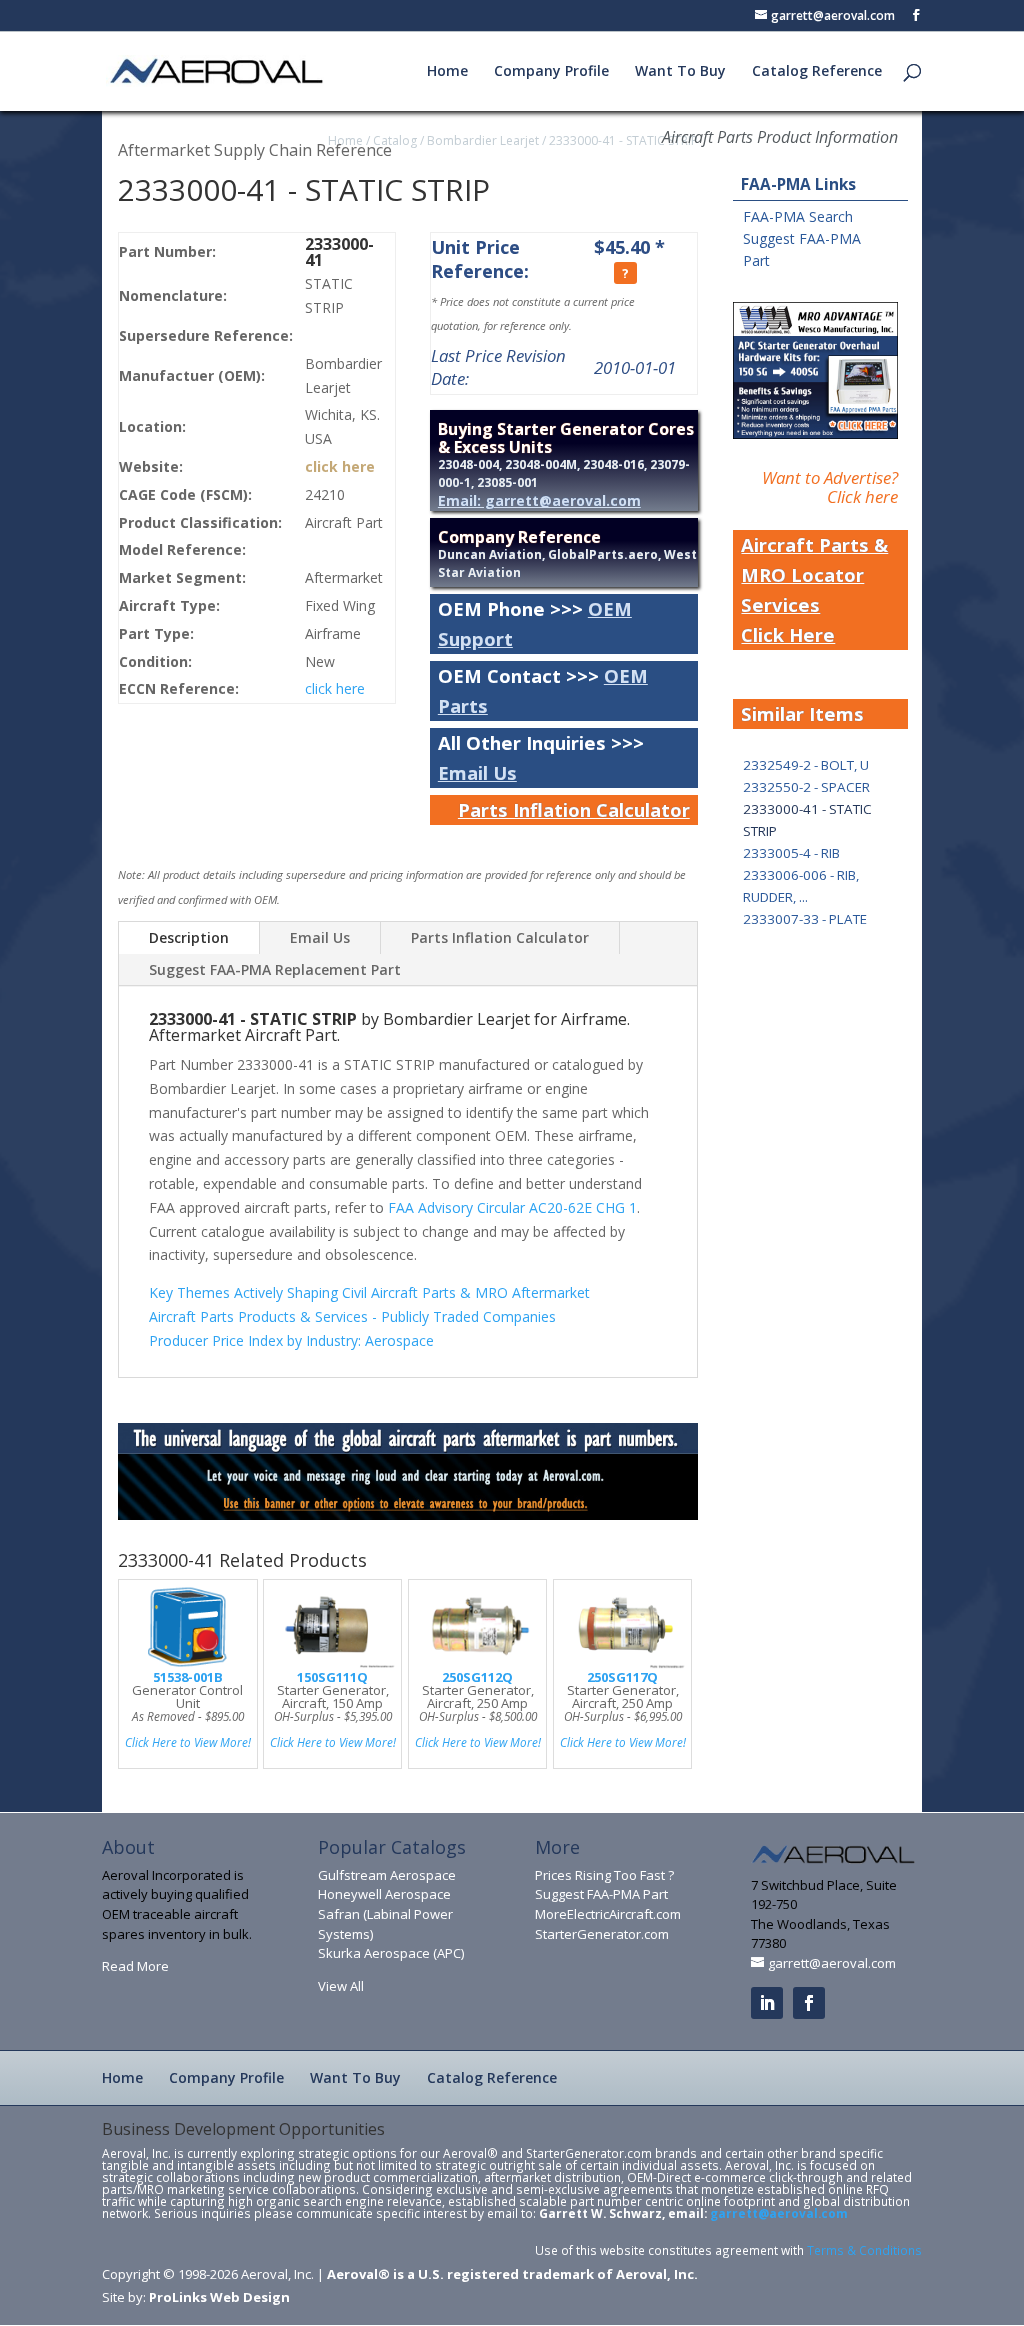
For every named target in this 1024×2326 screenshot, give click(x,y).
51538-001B (188, 1677)
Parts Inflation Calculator (574, 809)
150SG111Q (332, 1677)
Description (189, 937)
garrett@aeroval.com (779, 2213)
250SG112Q (477, 1677)
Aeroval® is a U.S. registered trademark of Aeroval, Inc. (512, 2274)
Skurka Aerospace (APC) (391, 1953)
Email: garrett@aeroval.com (539, 500)
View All (341, 1986)
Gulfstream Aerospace (387, 1875)
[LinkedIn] (767, 2003)
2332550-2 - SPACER (806, 787)
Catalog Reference (817, 72)
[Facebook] (809, 2003)
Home (447, 72)
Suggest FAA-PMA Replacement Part (275, 969)
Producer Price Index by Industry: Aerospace (291, 1340)
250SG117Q (622, 1677)
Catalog (395, 140)
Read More (135, 1966)
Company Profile (551, 72)
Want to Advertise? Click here (830, 486)
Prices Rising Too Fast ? (604, 1875)
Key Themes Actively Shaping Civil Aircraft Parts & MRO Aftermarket (369, 1292)
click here (340, 466)
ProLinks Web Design (219, 2297)
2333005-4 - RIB (791, 853)
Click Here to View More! (188, 1742)
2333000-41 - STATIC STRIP (623, 140)
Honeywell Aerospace (384, 1894)
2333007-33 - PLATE (805, 919)
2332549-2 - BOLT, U (806, 765)
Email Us (477, 772)
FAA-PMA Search (798, 216)
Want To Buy (680, 72)
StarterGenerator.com (602, 1934)
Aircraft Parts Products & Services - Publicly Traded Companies (352, 1316)
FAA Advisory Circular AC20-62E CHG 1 (512, 1207)
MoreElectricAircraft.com (608, 1914)
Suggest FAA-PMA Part (601, 1894)
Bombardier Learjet (483, 140)
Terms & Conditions (864, 2250)
